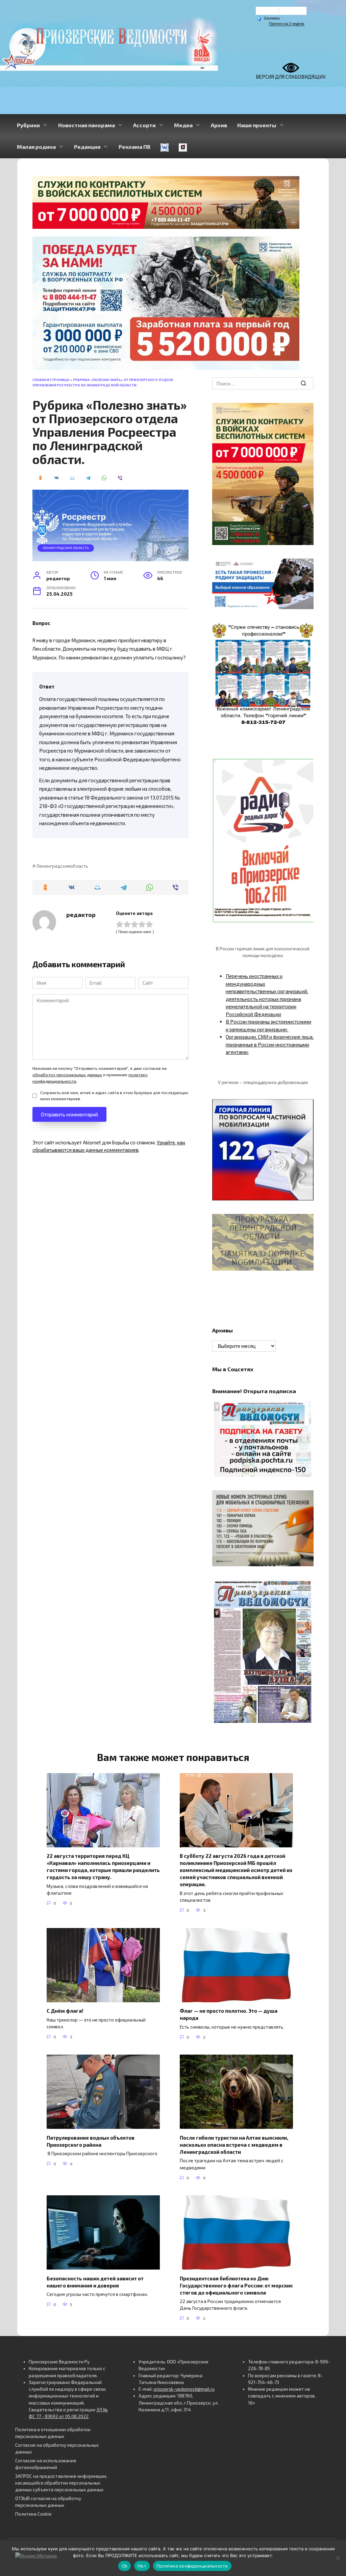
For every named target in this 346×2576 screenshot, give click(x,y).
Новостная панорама (86, 125)
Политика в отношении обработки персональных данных (53, 2433)
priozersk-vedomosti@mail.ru (184, 2389)
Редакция (87, 147)
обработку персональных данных (67, 1075)
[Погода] (268, 18)
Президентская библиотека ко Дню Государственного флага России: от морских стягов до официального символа (236, 2285)
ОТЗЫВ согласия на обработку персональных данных (48, 2502)
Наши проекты (257, 125)
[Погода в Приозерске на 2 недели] (287, 24)
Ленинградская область (66, 548)
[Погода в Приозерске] (281, 12)
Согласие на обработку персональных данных (57, 2448)
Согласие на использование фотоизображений (46, 2464)
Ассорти (144, 125)
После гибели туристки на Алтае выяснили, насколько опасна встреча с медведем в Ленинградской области (234, 2144)
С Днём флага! (65, 2011)
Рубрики (28, 125)
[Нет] (338, 2558)
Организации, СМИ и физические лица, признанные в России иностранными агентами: (270, 1044)
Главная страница (51, 380)
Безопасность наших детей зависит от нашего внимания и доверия (95, 2282)
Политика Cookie (33, 2514)
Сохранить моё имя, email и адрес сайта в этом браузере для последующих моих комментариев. (114, 1095)
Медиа (183, 125)
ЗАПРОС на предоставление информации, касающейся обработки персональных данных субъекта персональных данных (61, 2483)
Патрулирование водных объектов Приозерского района (91, 2141)
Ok (125, 2566)
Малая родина (36, 147)
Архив (219, 125)
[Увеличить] (305, 567)
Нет (142, 2566)
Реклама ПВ (134, 147)
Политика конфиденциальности (192, 2566)
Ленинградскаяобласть (62, 866)
